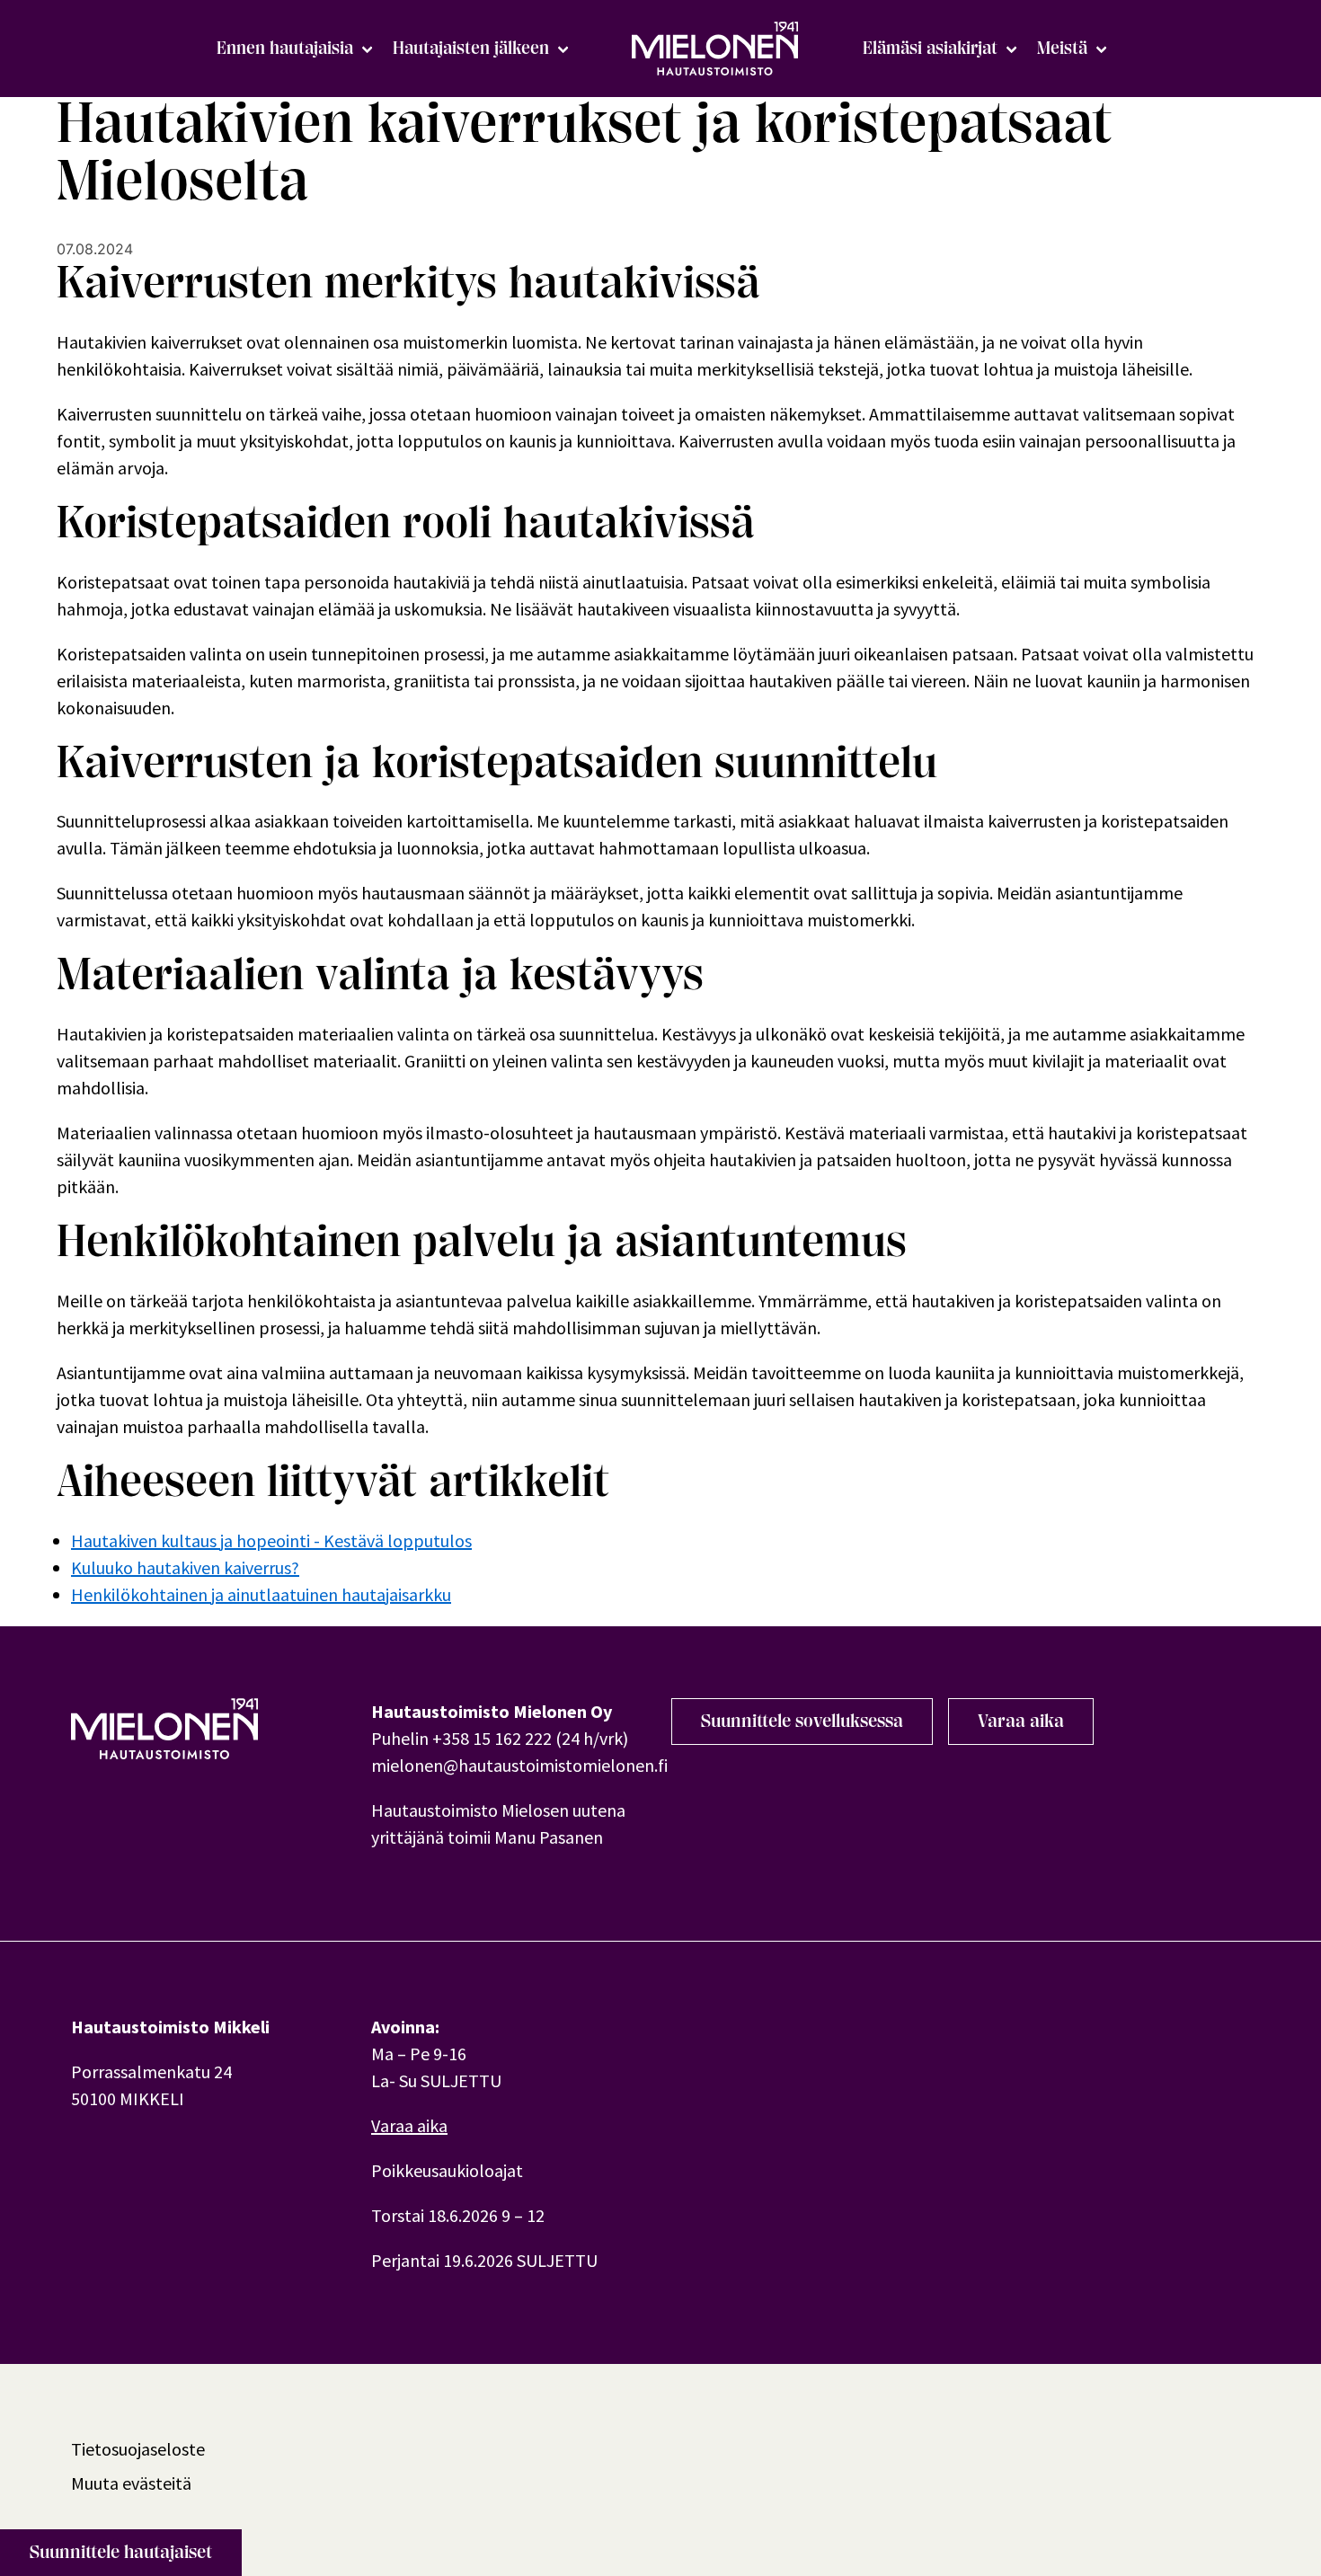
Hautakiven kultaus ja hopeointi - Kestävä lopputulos (271, 1540)
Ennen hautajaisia (285, 48)
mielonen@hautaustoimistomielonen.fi (519, 1765)
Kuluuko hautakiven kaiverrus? (185, 1567)
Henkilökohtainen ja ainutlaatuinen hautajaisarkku (261, 1594)
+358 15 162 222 (492, 1738)
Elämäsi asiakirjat (930, 48)
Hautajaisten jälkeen (471, 48)
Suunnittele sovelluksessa (802, 1721)
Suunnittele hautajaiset (121, 2552)
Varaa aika (1021, 1721)
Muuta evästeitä (131, 2483)
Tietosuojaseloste (138, 2449)
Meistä (1062, 48)
